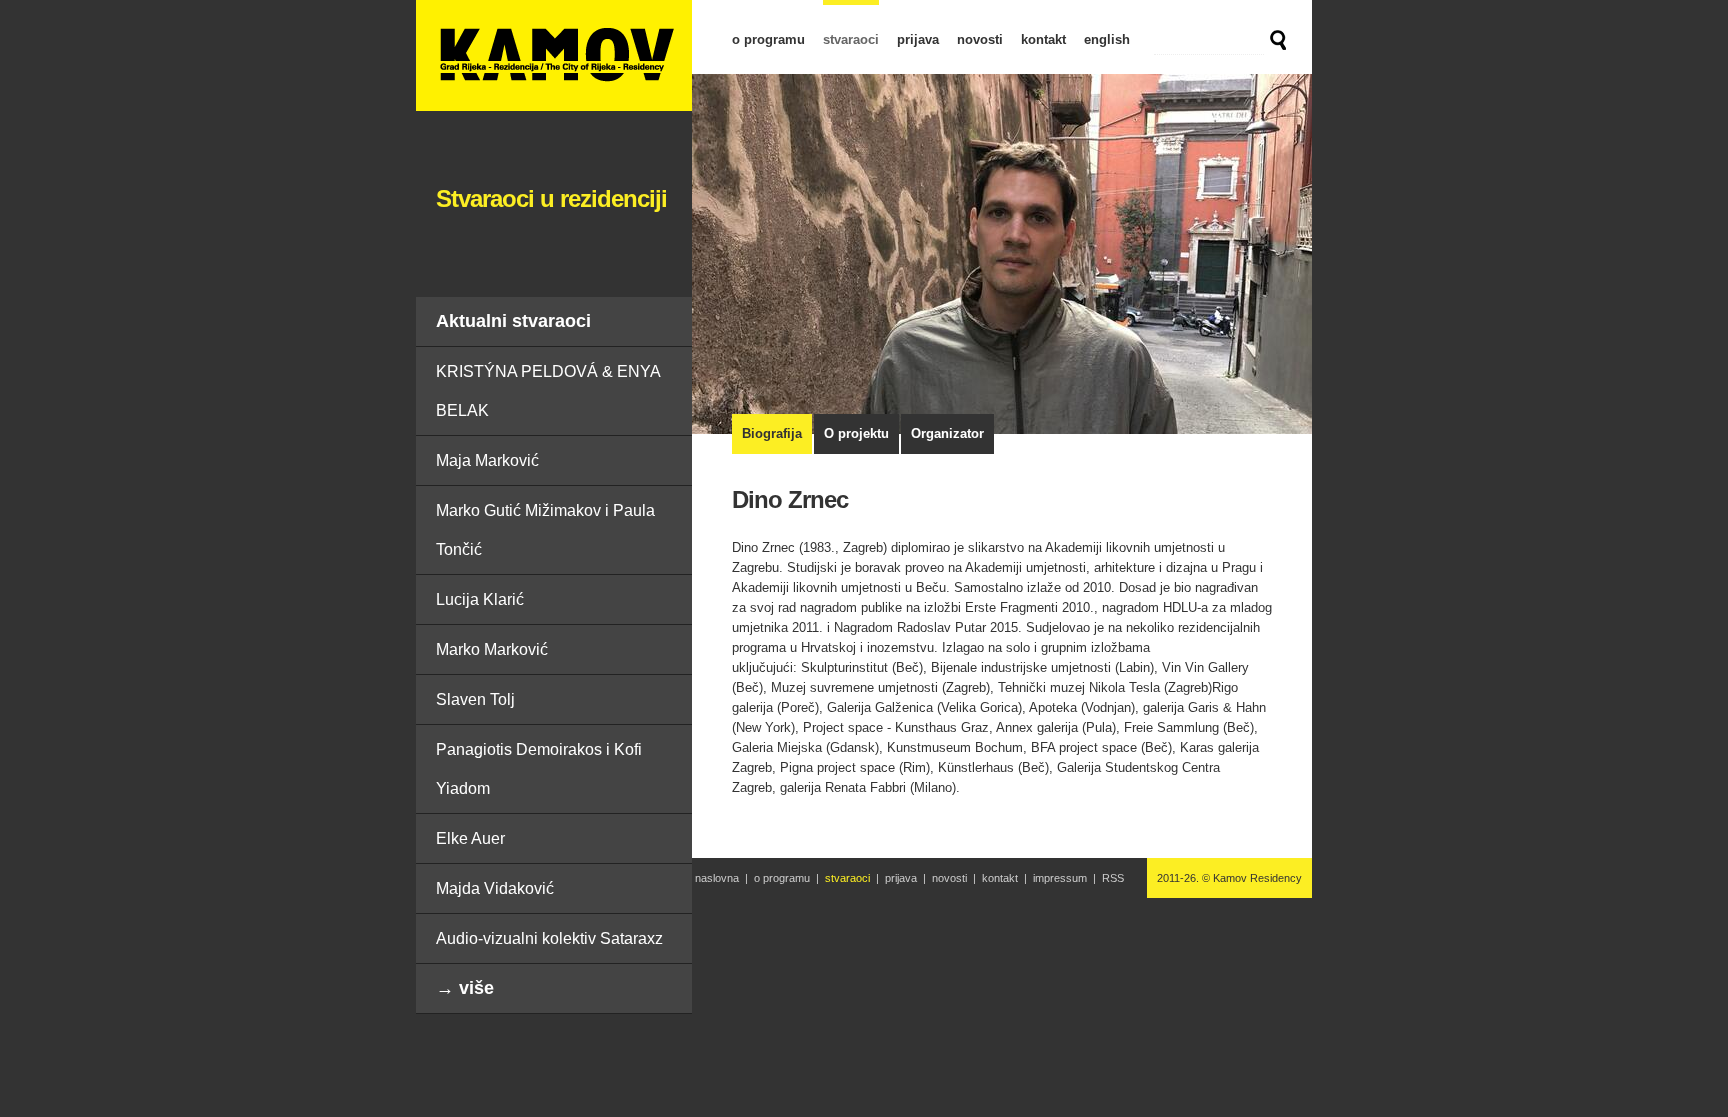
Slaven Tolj (475, 699)
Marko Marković (492, 649)
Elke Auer (470, 838)
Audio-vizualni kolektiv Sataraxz (549, 938)
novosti (980, 39)
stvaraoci (851, 39)
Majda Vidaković (495, 888)
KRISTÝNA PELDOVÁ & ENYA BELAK (548, 391)
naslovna (717, 878)
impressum (1060, 878)
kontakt (1043, 39)
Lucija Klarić (480, 599)
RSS (1113, 878)
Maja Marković (487, 460)
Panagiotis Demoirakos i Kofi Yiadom (539, 769)
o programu (768, 39)
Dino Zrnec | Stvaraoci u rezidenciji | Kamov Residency (554, 55)
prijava (918, 39)
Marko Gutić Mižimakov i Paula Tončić (545, 530)
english (1107, 39)
